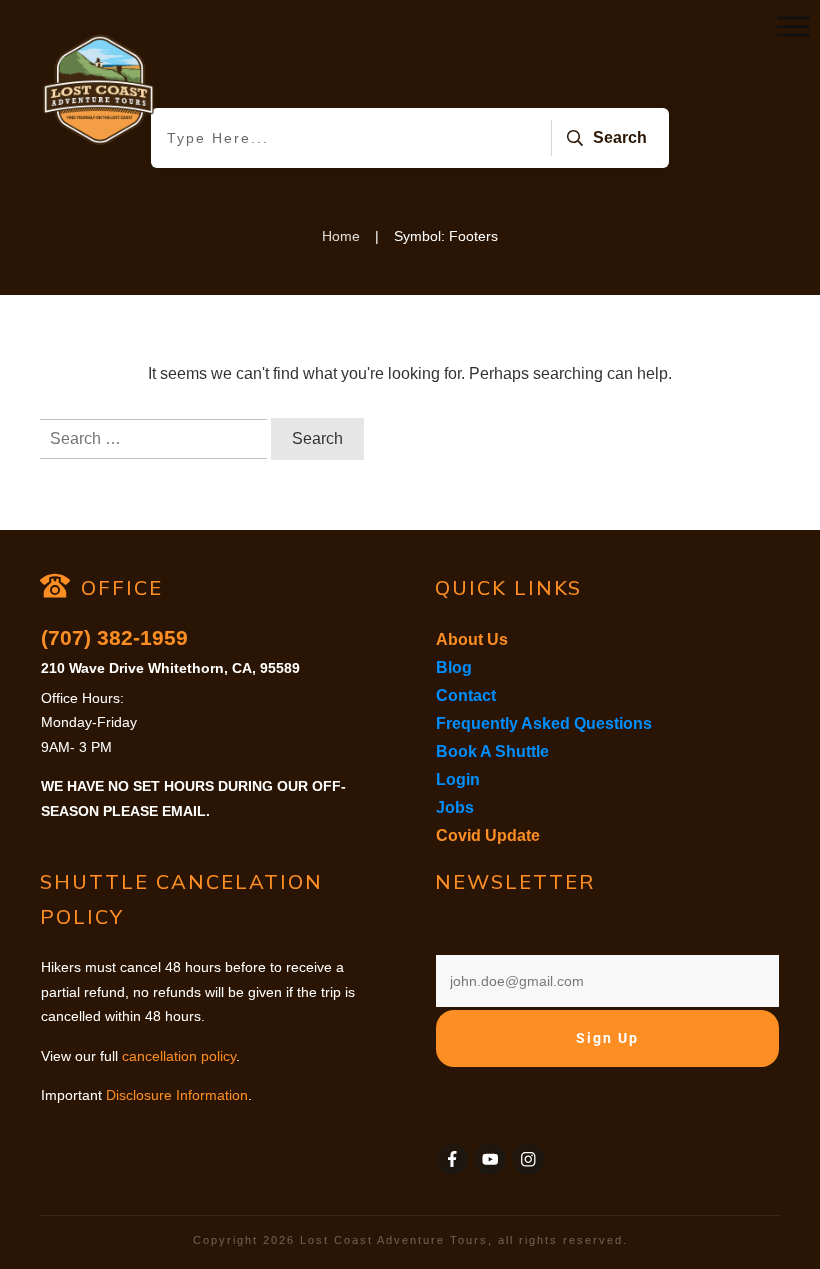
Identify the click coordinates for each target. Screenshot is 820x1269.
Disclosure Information (177, 1095)
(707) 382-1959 (114, 637)
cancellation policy (179, 1056)
